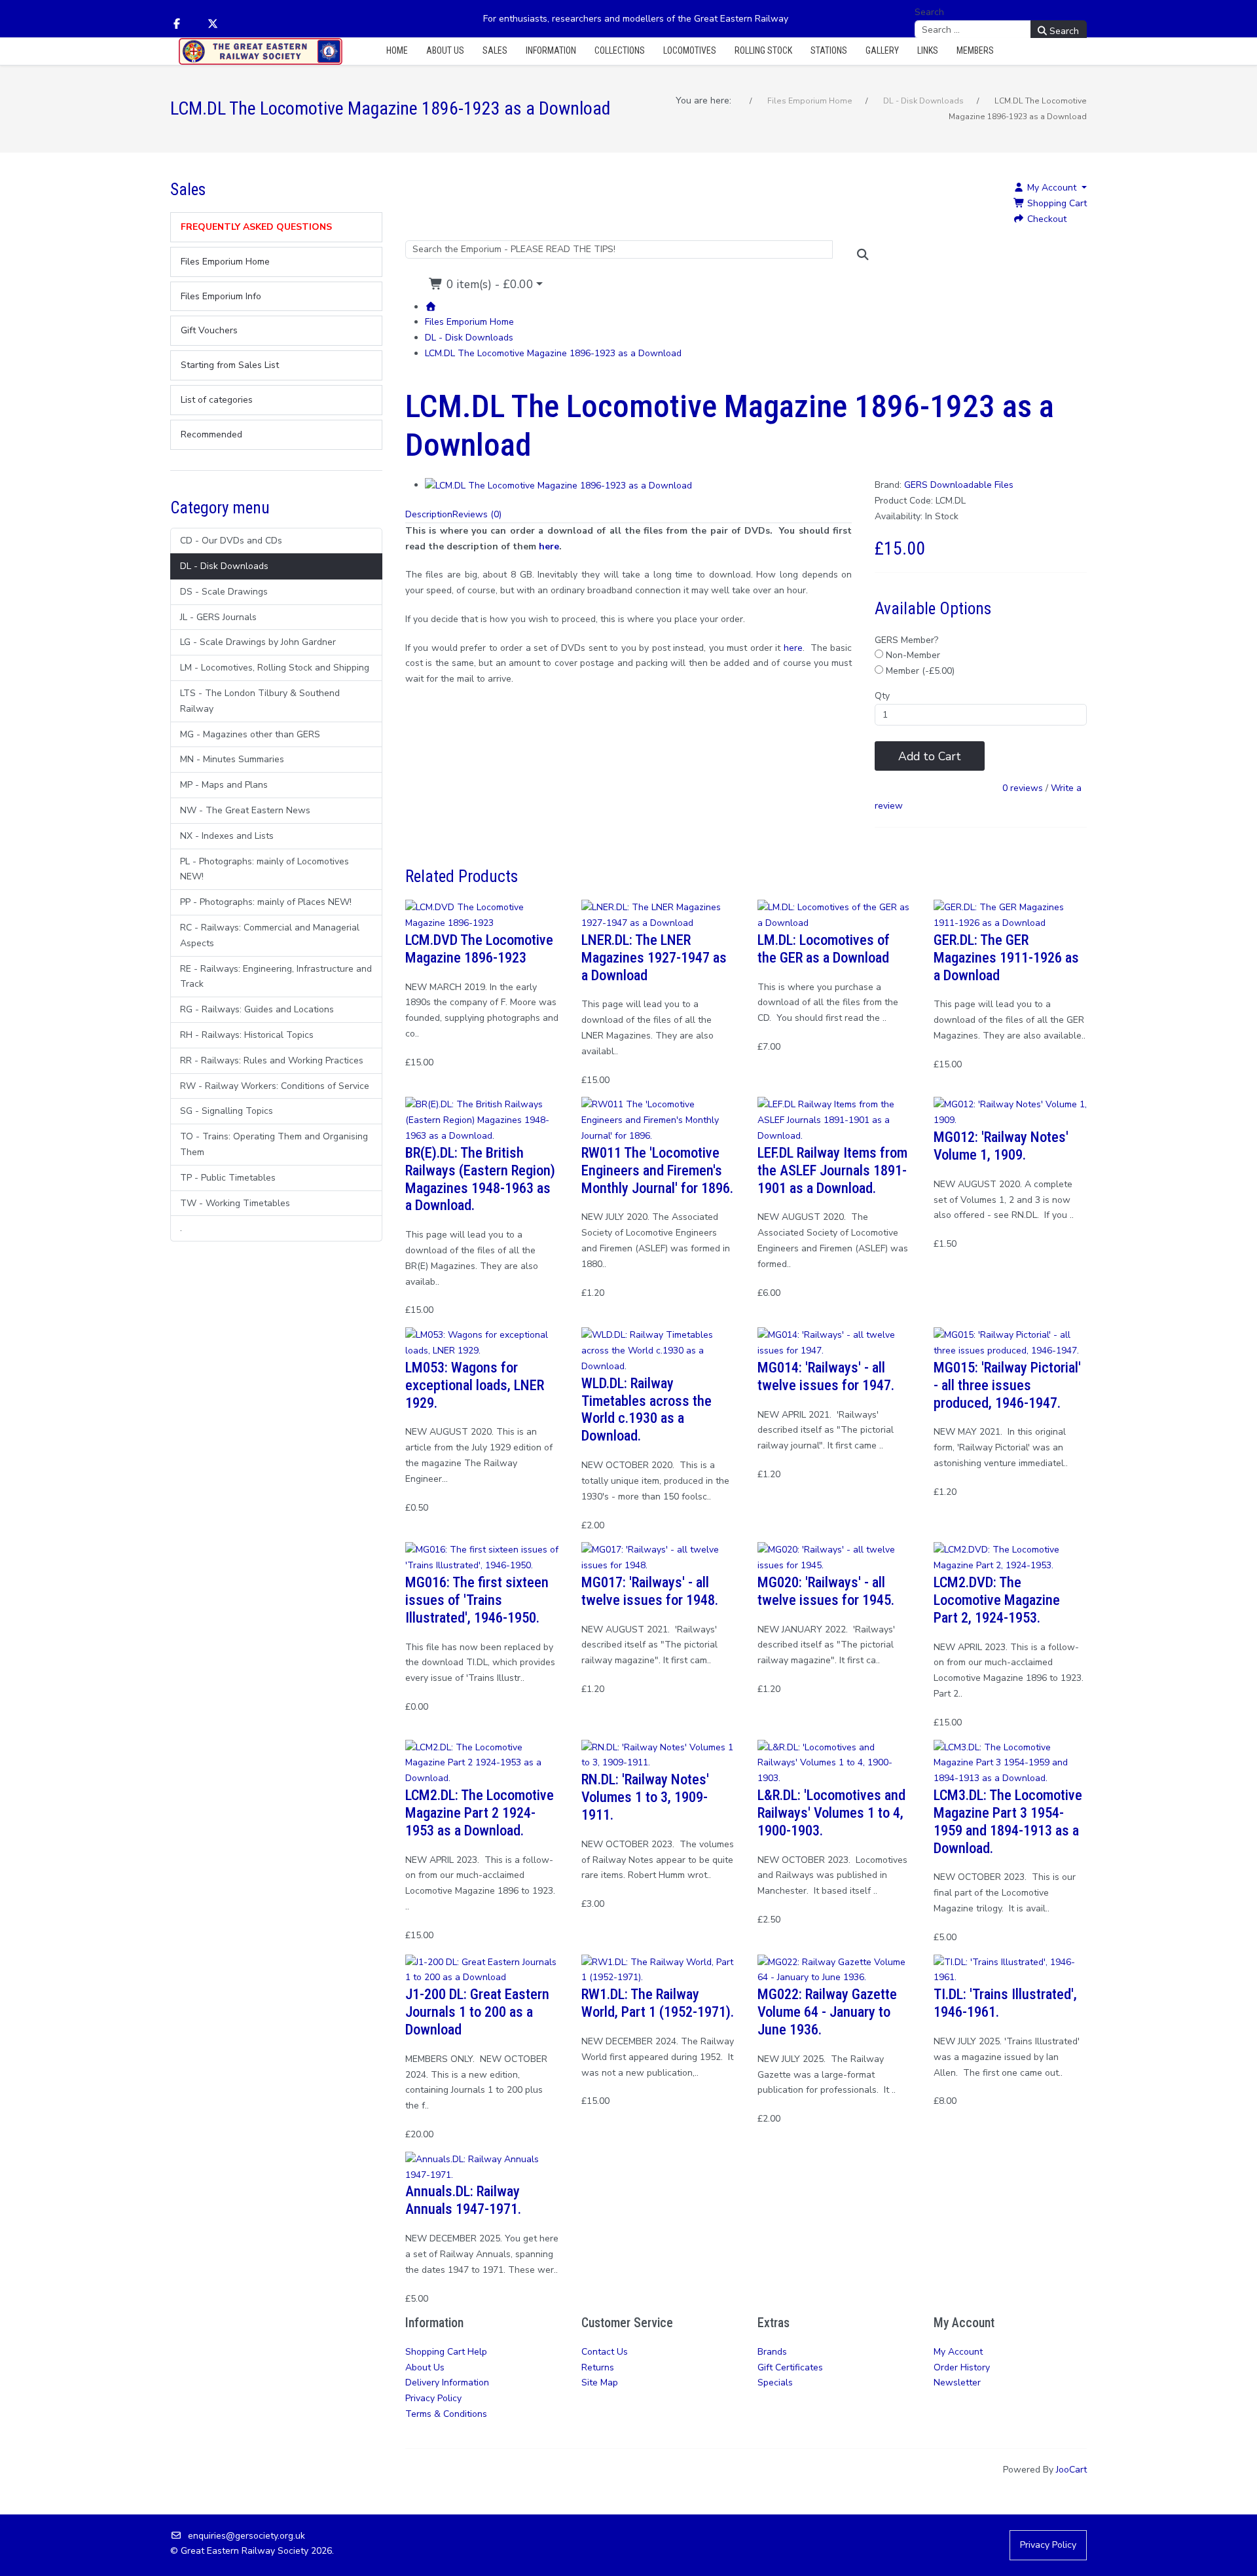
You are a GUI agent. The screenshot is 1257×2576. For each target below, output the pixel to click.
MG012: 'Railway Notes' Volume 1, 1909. (1001, 1146)
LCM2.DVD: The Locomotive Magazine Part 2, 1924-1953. (997, 1600)
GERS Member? (906, 640)
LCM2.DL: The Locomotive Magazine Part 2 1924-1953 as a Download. (480, 1812)
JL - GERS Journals (218, 617)
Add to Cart (930, 756)
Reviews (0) (477, 514)
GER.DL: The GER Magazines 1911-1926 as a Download (1006, 957)
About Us (425, 2367)
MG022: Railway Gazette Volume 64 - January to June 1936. (827, 2012)
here (549, 546)
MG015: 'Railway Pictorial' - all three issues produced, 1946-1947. (1007, 1385)
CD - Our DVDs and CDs (231, 541)
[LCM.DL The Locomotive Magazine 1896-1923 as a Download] (558, 485)
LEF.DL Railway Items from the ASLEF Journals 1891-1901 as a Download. (832, 1170)
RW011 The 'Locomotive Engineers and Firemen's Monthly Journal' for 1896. (657, 1170)
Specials (775, 2383)
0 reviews (1023, 789)
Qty (882, 696)
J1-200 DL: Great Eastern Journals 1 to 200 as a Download (477, 2012)
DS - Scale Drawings (224, 592)
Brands (772, 2352)
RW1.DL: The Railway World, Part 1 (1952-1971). (658, 2003)
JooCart (1071, 2470)
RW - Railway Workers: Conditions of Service (275, 1086)
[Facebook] (177, 24)
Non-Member (912, 655)
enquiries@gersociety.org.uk (246, 2536)
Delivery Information (447, 2383)
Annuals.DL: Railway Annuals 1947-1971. (463, 2200)
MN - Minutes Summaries (232, 759)
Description (429, 514)
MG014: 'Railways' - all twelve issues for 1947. (826, 1376)
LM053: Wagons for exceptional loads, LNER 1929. (475, 1385)
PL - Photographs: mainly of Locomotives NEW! (264, 869)
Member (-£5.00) (919, 671)
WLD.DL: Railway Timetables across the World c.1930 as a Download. (647, 1409)
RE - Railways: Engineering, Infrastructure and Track (276, 977)
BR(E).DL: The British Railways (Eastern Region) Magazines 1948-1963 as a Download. (480, 1179)
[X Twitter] (213, 24)
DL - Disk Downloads (224, 566)
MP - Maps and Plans (224, 785)
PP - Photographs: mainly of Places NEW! (266, 902)
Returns (598, 2367)
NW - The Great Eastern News (245, 810)
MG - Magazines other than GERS (250, 734)
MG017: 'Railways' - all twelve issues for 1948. (650, 1591)
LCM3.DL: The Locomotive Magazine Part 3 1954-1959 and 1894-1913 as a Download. (1008, 1821)
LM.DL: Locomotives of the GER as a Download (824, 948)
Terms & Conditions (446, 2414)
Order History (962, 2367)
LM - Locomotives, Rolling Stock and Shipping (275, 668)
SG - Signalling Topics (227, 1111)
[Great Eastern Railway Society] (261, 51)
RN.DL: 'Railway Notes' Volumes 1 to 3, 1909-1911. (645, 1797)
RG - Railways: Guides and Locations (257, 1009)
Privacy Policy (433, 2398)
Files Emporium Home (469, 322)
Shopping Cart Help (446, 2352)
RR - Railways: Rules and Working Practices (272, 1060)
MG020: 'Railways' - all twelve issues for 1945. (826, 1591)
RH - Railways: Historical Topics (247, 1035)
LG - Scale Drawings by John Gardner (258, 642)
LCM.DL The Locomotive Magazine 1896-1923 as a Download (553, 353)
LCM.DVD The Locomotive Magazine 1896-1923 (479, 948)
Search (929, 12)
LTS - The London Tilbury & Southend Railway (260, 701)
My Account (958, 2352)
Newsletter (957, 2383)
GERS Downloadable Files (959, 485)
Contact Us (605, 2352)
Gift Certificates (790, 2367)
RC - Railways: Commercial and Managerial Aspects (270, 935)
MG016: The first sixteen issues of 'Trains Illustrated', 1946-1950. (477, 1600)
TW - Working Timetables (235, 1203)
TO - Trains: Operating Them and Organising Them (274, 1144)
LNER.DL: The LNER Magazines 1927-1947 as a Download (654, 957)
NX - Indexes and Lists (227, 836)
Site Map (600, 2383)
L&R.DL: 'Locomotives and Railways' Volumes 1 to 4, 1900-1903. (831, 1812)
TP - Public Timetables (228, 1178)
